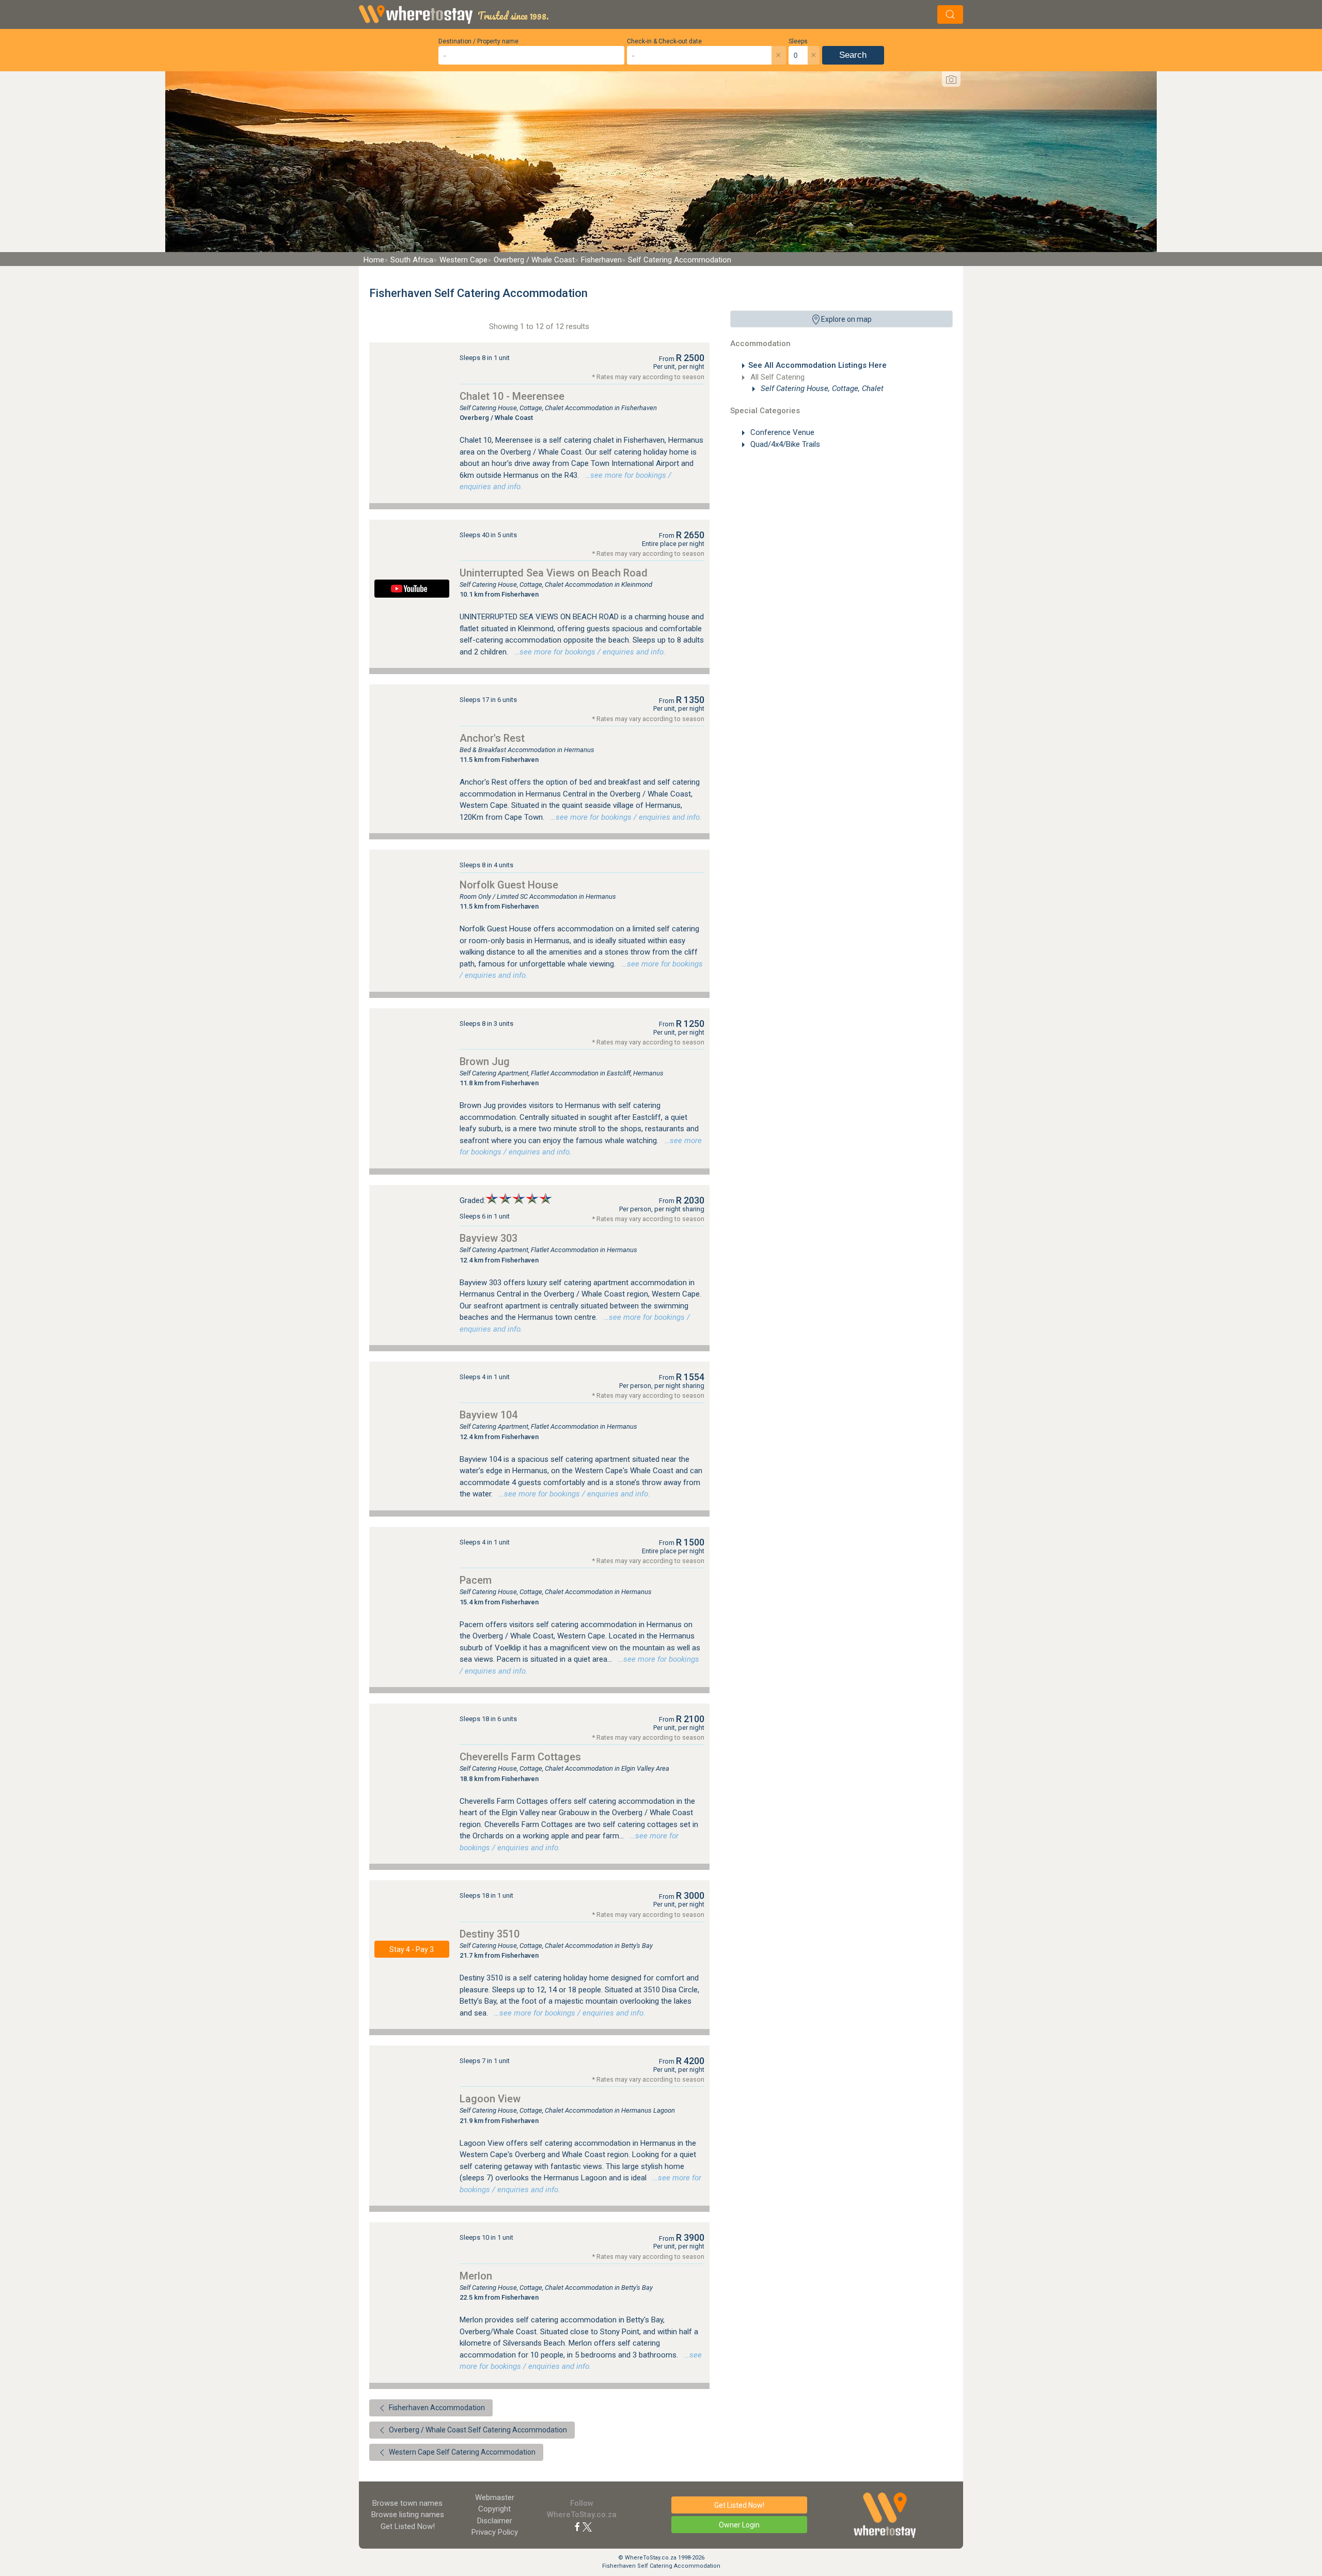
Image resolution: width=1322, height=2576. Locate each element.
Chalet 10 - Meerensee (512, 396)
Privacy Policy (495, 2532)
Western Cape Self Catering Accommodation (461, 2452)
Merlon (476, 2276)
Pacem (476, 1580)
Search (853, 55)
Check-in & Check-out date (664, 41)
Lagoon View (490, 2099)
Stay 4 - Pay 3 (412, 1949)
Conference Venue (781, 432)
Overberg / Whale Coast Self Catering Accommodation (477, 2430)
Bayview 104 (489, 1415)
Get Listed (408, 2526)
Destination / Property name (478, 41)
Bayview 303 (489, 1238)
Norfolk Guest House (509, 885)
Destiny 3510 (490, 1934)
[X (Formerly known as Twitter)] (587, 2526)
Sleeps (798, 41)
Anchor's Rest (492, 738)
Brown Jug (485, 1061)
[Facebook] (577, 2526)
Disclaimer (495, 2521)
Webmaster (495, 2497)
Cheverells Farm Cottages (520, 1757)
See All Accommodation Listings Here (817, 365)
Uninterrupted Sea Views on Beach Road (554, 573)
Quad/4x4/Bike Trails (784, 444)
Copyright (494, 2509)
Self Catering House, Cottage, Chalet (821, 388)
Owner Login (739, 2525)
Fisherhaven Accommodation (436, 2408)
